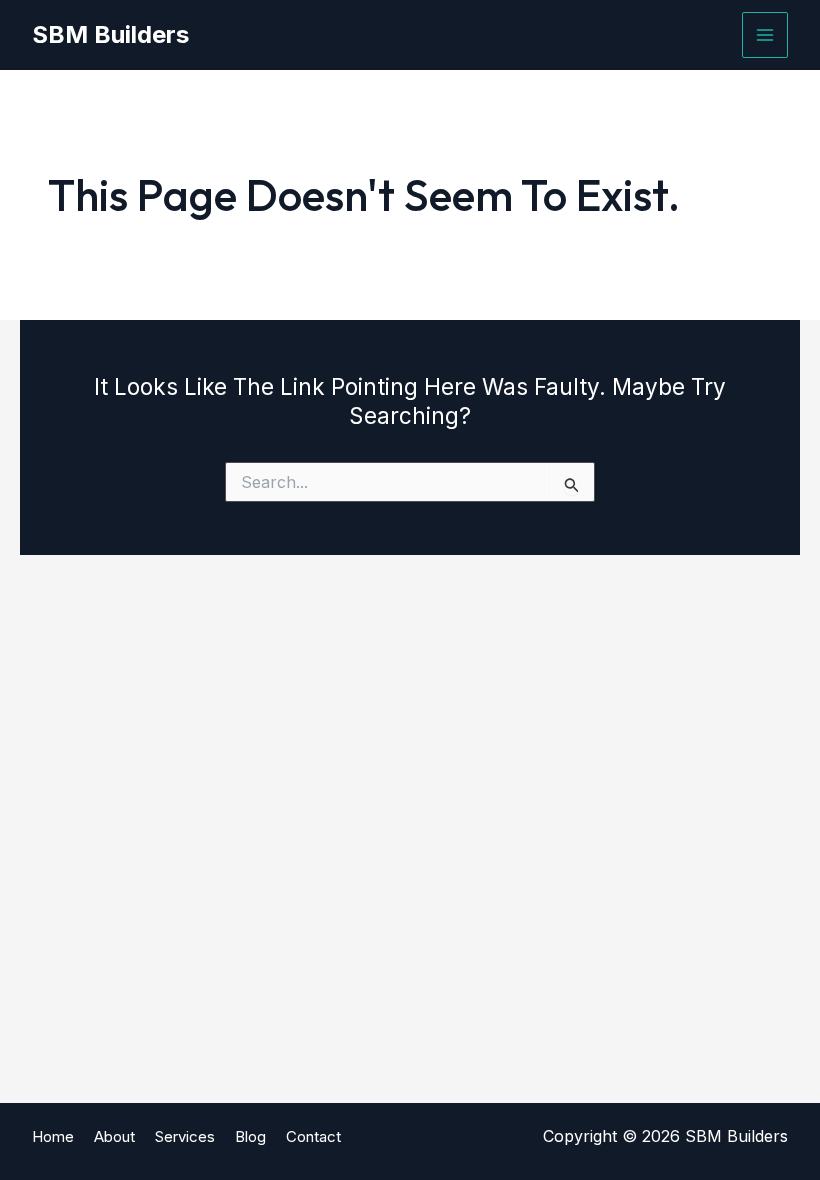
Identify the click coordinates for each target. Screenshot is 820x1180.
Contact (313, 1136)
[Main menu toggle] (765, 35)
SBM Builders (110, 34)
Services (185, 1136)
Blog (250, 1136)
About (114, 1136)
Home (53, 1136)
